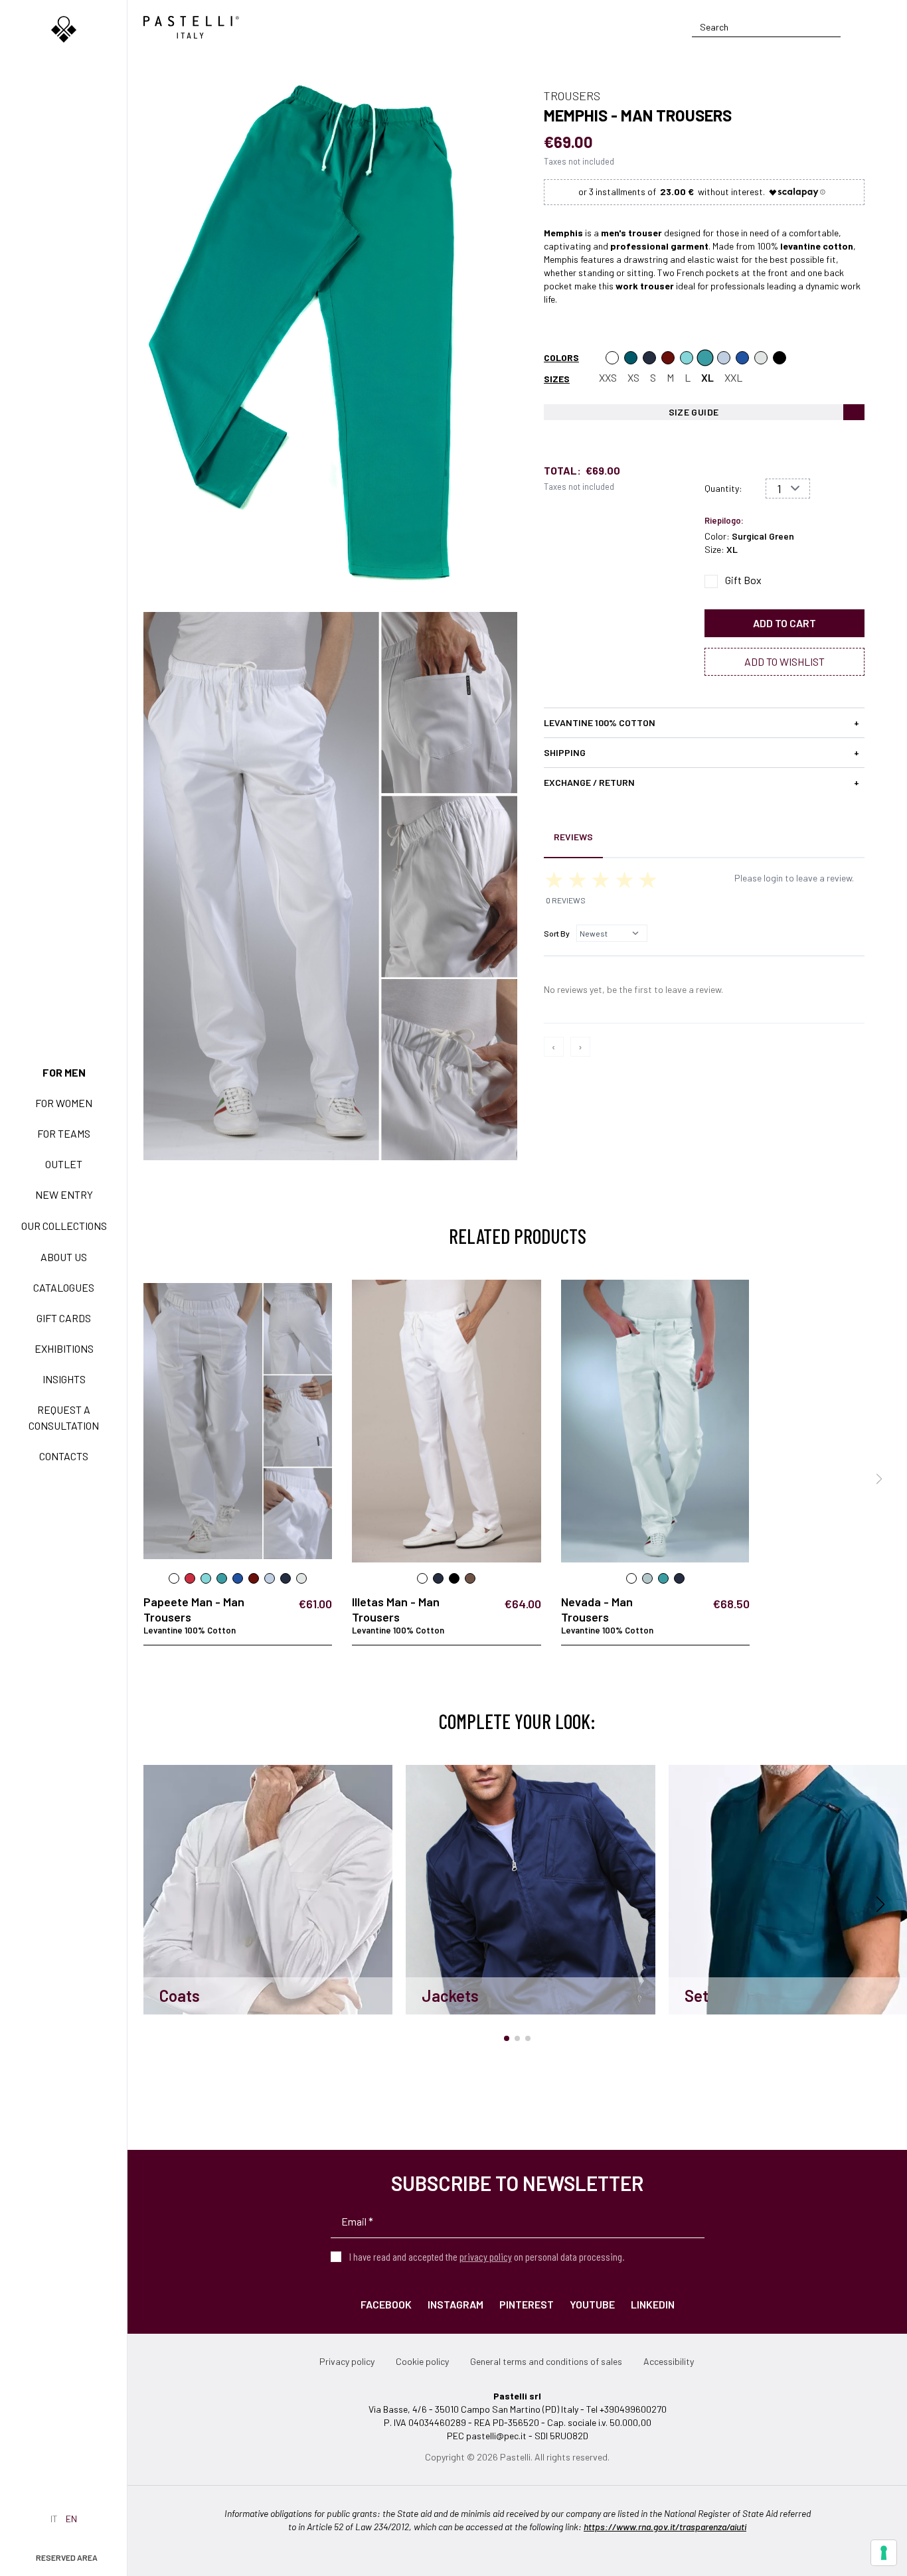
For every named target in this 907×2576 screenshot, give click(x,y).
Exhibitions (64, 1348)
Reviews (573, 837)
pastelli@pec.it (496, 2436)
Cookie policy (422, 2361)
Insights (64, 1379)
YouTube (592, 2304)
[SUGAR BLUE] (742, 358)
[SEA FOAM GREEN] (687, 358)
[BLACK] (780, 358)
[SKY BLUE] (724, 358)
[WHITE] (612, 358)
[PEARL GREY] (761, 358)
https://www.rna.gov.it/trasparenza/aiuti (665, 2527)
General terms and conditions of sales (546, 2361)
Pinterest (527, 2304)
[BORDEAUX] (668, 358)
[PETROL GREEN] (631, 358)
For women (64, 1103)
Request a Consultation (64, 1417)
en (71, 2519)
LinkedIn (653, 2304)
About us (64, 1257)
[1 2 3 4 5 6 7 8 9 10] (788, 489)
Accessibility (669, 2361)
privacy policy (486, 2256)
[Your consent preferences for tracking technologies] (884, 2553)
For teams (64, 1133)
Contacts (64, 1456)
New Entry (64, 1194)
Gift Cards (64, 1318)
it (54, 2519)
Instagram (455, 2304)
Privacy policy (347, 2361)
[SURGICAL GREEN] (705, 358)
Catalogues (64, 1287)
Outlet (64, 1164)
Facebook (386, 2304)
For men (64, 1072)
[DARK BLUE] (649, 358)
